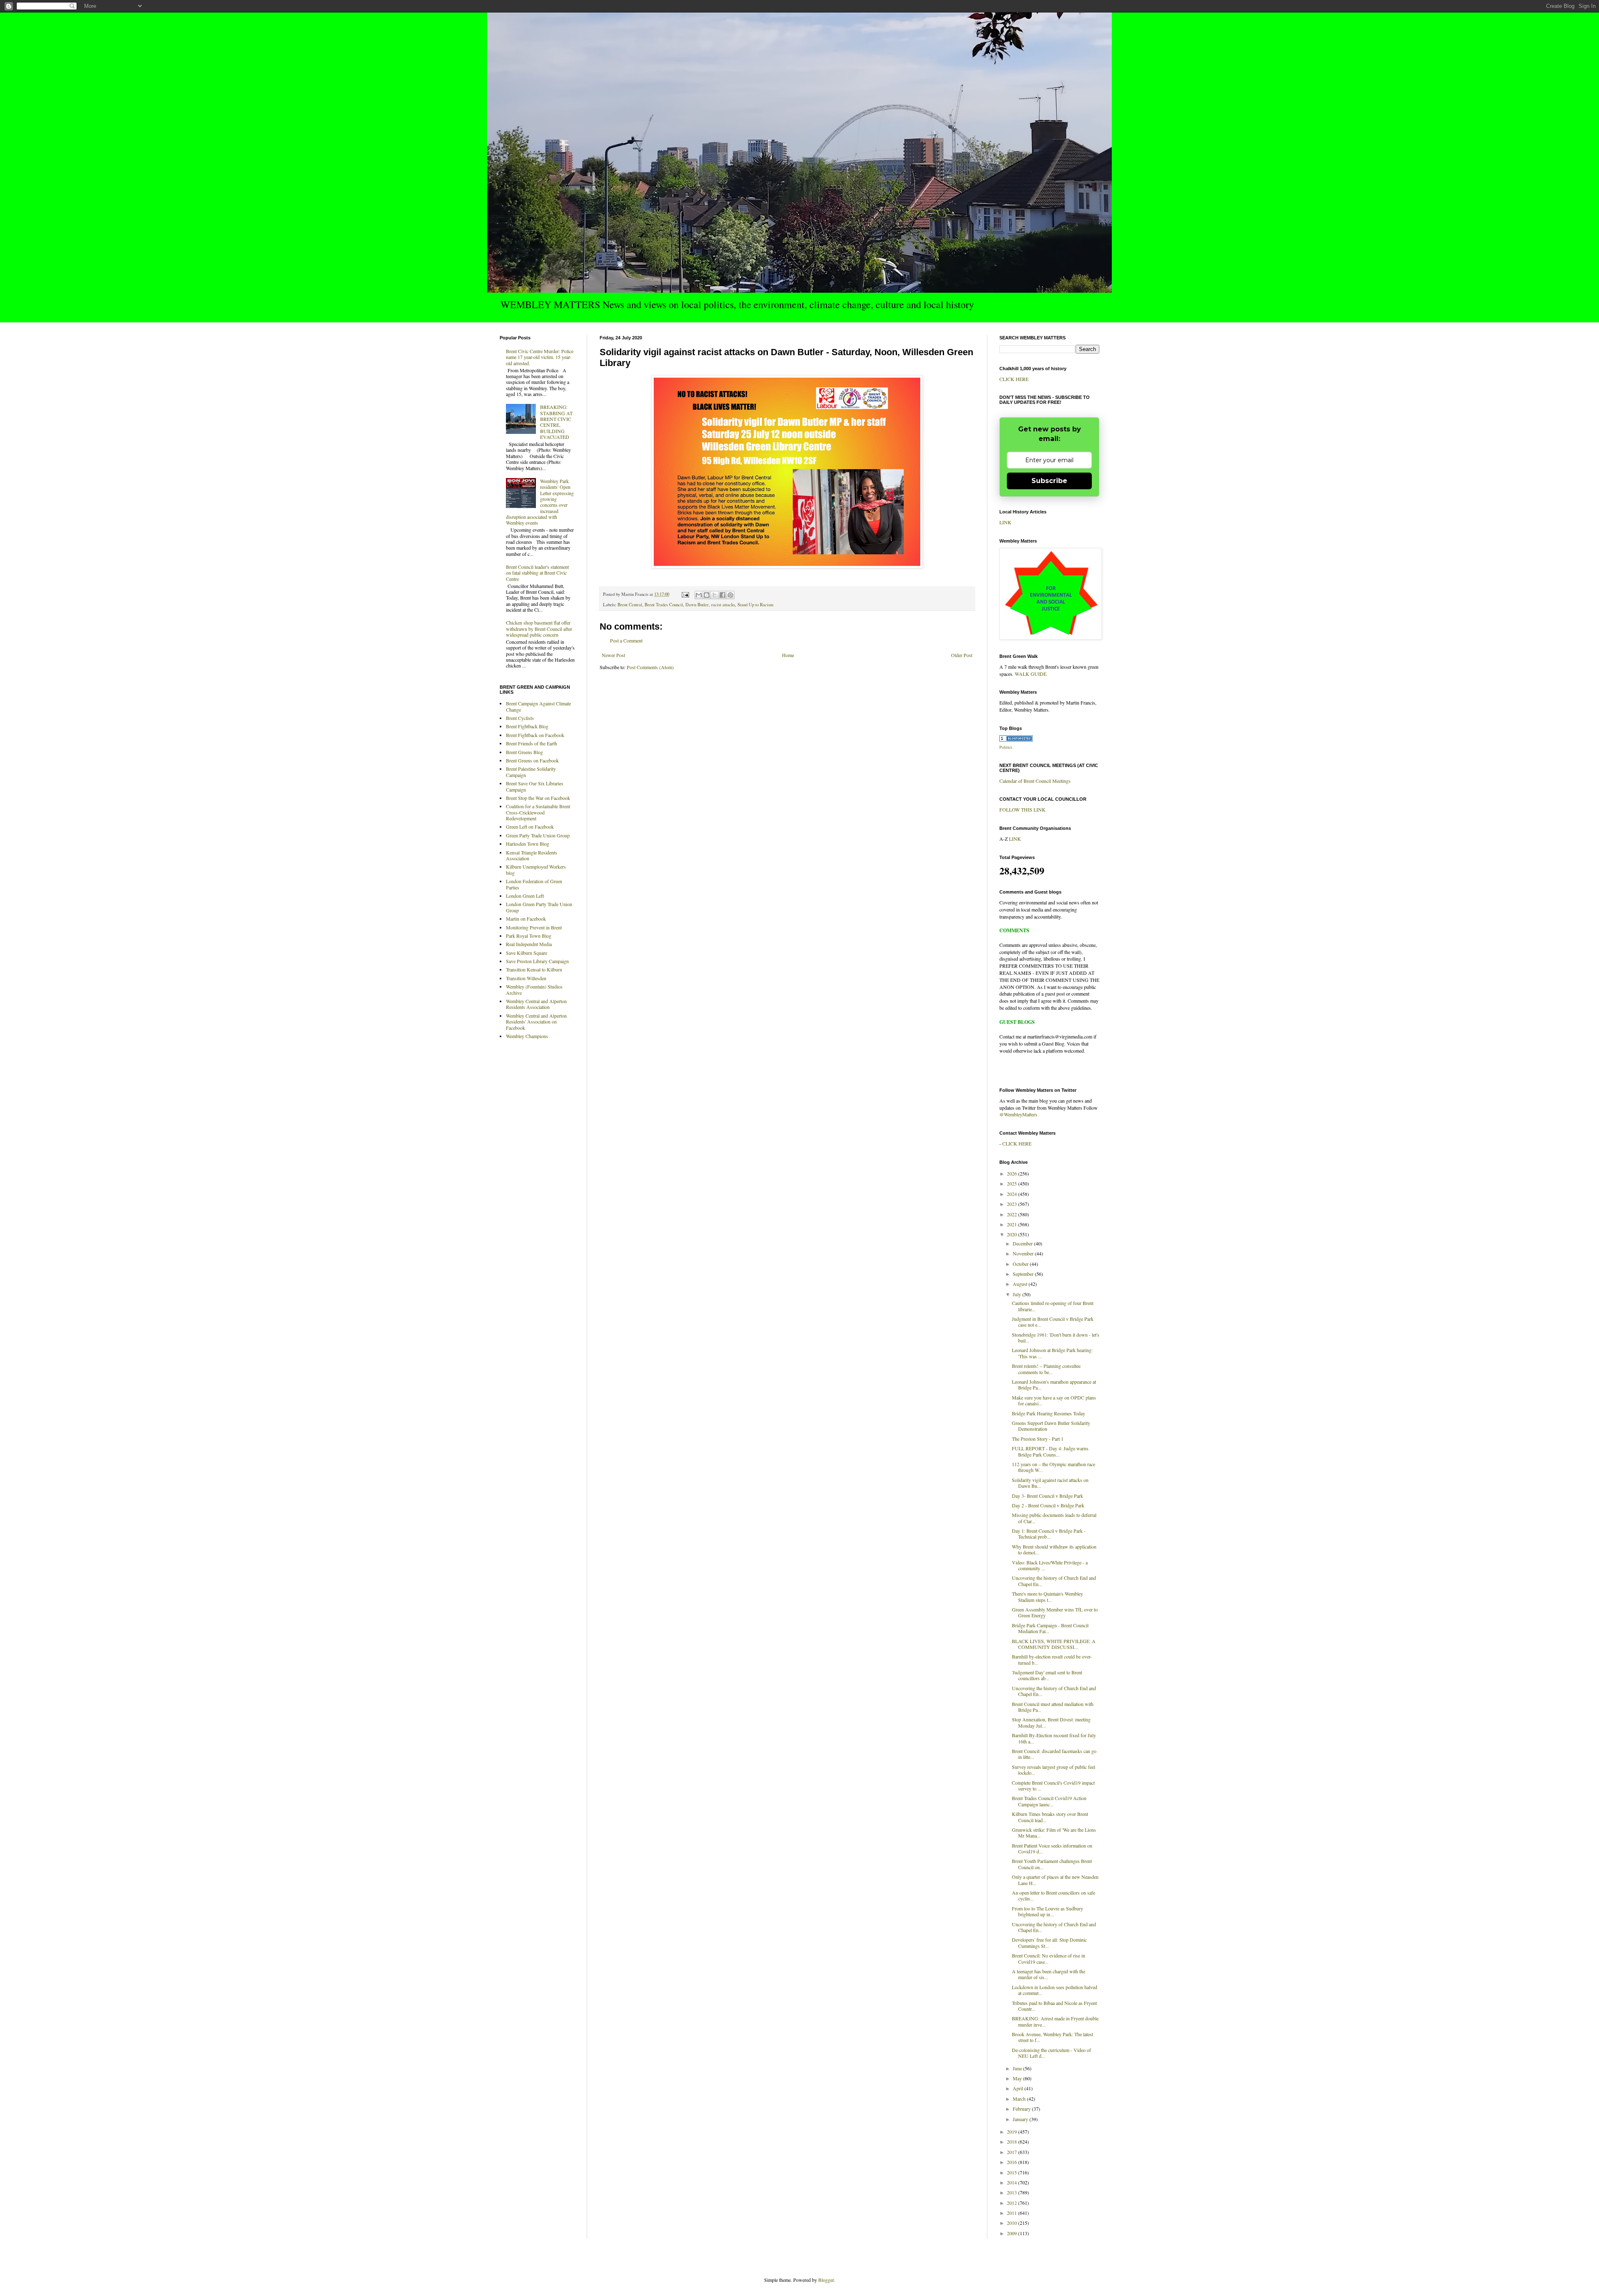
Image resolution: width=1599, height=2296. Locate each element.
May (1018, 2078)
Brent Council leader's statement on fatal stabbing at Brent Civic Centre (537, 573)
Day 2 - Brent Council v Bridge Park (1048, 1505)
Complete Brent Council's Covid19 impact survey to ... (1053, 1786)
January (1021, 2119)
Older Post (962, 655)
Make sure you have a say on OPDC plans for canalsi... (1054, 1400)
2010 (1012, 2223)
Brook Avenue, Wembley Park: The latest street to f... (1052, 2037)
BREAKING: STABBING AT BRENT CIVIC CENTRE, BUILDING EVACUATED (556, 422)
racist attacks (723, 605)
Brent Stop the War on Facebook (538, 798)
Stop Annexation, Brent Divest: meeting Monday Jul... (1051, 1722)
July (1017, 1294)
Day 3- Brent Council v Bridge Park (1047, 1496)
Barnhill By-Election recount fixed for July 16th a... (1054, 1738)
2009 (1012, 2233)
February (1022, 2109)
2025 (1012, 1183)
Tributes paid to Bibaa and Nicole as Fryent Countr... (1054, 2006)
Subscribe (1049, 481)
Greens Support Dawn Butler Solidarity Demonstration (1051, 1426)
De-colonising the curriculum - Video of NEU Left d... (1051, 2053)
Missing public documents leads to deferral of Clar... (1054, 1518)
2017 (1012, 2152)
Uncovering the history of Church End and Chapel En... (1054, 1581)
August (1021, 1284)
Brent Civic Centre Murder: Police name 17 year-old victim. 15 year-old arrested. (540, 357)
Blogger (826, 2280)
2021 (1012, 1224)
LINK (1005, 522)
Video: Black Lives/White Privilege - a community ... (1050, 1565)
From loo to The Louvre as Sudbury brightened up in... (1047, 1911)
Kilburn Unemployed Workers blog (536, 869)
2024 (1012, 1194)
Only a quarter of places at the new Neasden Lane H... (1055, 1880)
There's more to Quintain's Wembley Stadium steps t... (1047, 1596)
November (1024, 1253)
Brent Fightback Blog (527, 726)
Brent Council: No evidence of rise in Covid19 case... (1049, 1958)
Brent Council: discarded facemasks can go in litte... (1054, 1754)
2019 (1012, 2132)
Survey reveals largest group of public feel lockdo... (1054, 1770)
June (1018, 2068)
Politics (1006, 747)
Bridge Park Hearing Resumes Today (1049, 1413)
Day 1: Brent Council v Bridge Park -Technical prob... (1049, 1534)
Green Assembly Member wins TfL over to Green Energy (1055, 1612)
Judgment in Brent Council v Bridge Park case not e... (1053, 1322)
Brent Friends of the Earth (532, 743)
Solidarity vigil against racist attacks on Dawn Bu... (1050, 1483)
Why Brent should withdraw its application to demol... (1054, 1549)
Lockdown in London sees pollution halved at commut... (1055, 1990)
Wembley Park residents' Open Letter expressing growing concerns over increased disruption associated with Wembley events (540, 502)
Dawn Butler (697, 605)
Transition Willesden (526, 978)
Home (788, 655)
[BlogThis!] (707, 595)
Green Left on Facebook (530, 827)
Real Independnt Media (529, 944)
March (1020, 2099)
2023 (1012, 1204)
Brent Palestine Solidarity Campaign (531, 772)
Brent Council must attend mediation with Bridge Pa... (1053, 1707)
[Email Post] (685, 594)
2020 (1012, 1234)
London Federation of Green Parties (534, 884)
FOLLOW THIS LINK (1022, 809)
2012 (1012, 2203)
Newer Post (613, 655)
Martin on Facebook (526, 919)
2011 (1012, 2213)
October (1021, 1264)
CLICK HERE (1014, 379)
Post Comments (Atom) (650, 667)
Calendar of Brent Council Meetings (1035, 781)
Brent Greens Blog (524, 752)
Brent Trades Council (664, 605)
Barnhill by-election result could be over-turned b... (1052, 1659)
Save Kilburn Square (527, 953)
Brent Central (630, 605)
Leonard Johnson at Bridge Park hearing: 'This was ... (1052, 1353)
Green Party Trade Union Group (538, 835)
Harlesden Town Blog (528, 844)
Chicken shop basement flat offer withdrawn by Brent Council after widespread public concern (539, 629)
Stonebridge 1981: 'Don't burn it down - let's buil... (1056, 1337)
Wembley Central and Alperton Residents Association (536, 1004)
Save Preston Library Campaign (537, 961)
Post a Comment (626, 640)
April (1019, 2088)
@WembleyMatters (1018, 1114)
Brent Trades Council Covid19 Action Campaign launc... (1049, 1801)
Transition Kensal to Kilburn (534, 969)
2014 (1012, 2182)
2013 (1012, 2192)
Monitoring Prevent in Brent (534, 927)
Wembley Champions (527, 1036)
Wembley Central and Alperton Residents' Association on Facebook (536, 1022)
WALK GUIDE (1031, 674)
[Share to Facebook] (722, 595)
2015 (1012, 2172)
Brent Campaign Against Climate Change (538, 706)
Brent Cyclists (520, 718)
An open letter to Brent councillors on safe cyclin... (1054, 1895)
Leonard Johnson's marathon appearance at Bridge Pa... (1054, 1385)
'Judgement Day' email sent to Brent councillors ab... (1047, 1675)
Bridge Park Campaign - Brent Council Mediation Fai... (1050, 1628)
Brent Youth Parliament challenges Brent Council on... (1052, 1864)
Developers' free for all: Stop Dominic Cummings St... (1049, 1942)
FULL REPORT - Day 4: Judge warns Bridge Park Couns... (1050, 1451)
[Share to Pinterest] (730, 595)
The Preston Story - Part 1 (1038, 1439)
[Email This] (699, 595)
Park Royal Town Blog (529, 936)
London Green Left (525, 896)
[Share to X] (715, 595)
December (1023, 1243)
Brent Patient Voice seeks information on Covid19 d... (1052, 1848)
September (1024, 1274)
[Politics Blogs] (1016, 740)
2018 (1012, 2142)
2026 (1012, 1173)
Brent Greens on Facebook (532, 760)
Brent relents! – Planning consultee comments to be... (1046, 1369)
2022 (1012, 1214)
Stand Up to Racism (755, 605)
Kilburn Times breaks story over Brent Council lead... (1050, 1817)
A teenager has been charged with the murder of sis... (1049, 1974)
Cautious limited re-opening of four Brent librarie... (1053, 1306)
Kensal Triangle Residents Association (532, 855)
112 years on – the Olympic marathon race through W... (1054, 1467)
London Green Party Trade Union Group (539, 907)
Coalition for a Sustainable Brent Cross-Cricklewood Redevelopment (538, 812)
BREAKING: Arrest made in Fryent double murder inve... (1055, 2021)
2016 (1012, 2162)
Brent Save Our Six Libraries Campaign (535, 786)
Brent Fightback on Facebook (535, 735)
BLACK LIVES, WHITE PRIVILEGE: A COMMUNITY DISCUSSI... (1054, 1644)
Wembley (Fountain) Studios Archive (534, 989)
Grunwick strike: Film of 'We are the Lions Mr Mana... (1054, 1833)
